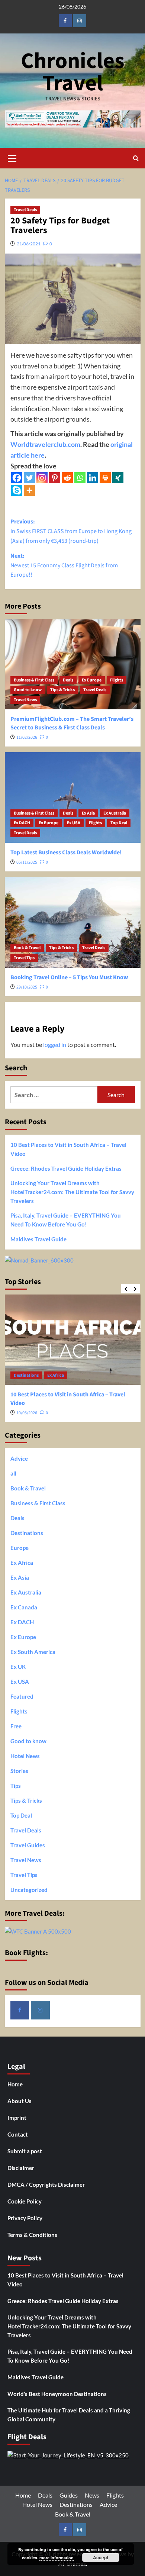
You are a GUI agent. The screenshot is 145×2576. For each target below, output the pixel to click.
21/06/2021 (29, 244)
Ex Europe (92, 680)
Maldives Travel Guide (38, 1239)
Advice (19, 1458)
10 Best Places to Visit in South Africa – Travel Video (68, 1149)
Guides (69, 2495)
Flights (117, 680)
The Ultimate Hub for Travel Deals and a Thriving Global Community (69, 2415)
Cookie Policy (25, 2201)
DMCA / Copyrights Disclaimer (46, 2185)
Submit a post (25, 2151)
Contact (18, 2134)
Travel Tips (24, 958)
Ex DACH (22, 823)
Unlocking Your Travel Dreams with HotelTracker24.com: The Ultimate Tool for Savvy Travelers (72, 1192)
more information (57, 2558)
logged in (55, 1044)
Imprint (17, 2118)
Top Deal (119, 823)
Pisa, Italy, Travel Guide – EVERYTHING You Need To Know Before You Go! (66, 1220)
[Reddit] (67, 478)
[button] (12, 157)
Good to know (28, 690)
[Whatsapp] (80, 478)
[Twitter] (29, 478)
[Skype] (17, 490)
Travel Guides (28, 1845)
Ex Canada (24, 1607)
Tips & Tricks (62, 690)
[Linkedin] (93, 478)
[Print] (105, 478)
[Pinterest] (55, 478)
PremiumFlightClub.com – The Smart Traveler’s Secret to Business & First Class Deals (72, 723)
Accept (101, 2557)
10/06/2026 (27, 1413)
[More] (29, 490)
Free (16, 1726)
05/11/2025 (27, 862)
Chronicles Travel (73, 72)
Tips (16, 1786)
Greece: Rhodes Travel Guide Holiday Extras (66, 1168)
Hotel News (25, 1756)
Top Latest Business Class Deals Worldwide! (66, 852)
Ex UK (18, 1667)
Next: (64, 565)
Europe (20, 1548)
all (13, 1473)
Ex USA (74, 823)
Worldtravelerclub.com (45, 444)
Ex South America (33, 1652)
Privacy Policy (25, 2218)
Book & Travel (27, 948)
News (92, 2495)
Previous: (71, 531)
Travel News (25, 700)
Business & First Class (34, 680)
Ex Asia (88, 813)
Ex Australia (115, 813)
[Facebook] (17, 478)
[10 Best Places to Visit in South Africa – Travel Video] (73, 1340)
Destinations (26, 1375)
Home (15, 2084)
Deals (68, 680)
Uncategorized (29, 1890)
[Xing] (118, 478)
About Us (20, 2101)
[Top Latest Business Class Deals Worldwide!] (73, 797)
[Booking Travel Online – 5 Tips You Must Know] (73, 922)
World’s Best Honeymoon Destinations (57, 2394)
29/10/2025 (27, 987)
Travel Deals (25, 210)
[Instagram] (42, 478)
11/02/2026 (27, 737)
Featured (22, 1696)
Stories (19, 1771)
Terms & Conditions (32, 2235)
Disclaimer (21, 2168)
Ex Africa (56, 1375)
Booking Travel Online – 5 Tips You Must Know (69, 977)
